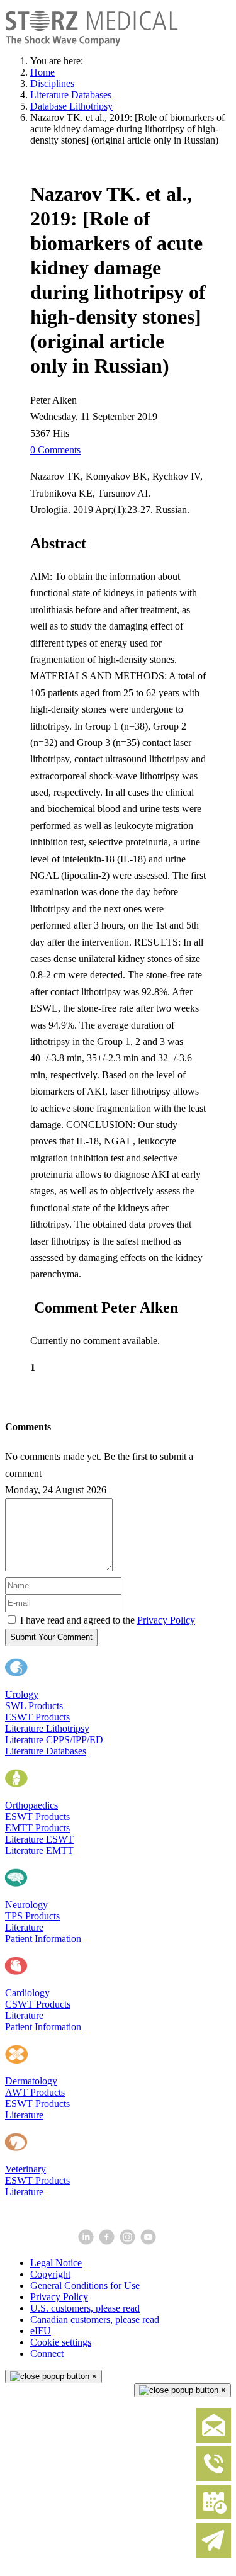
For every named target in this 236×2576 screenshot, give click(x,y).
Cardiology (27, 1993)
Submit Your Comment (51, 1637)
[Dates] (214, 2517)
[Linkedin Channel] (87, 2241)
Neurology (26, 1905)
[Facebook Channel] (108, 2241)
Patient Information (43, 1939)
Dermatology (31, 2081)
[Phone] (214, 2478)
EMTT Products (37, 1828)
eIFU (41, 2331)
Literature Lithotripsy (47, 1728)
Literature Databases (46, 1751)
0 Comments (55, 450)
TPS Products (32, 1916)
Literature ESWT (39, 1839)
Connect (47, 2353)
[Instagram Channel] (129, 2241)
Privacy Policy (166, 1620)
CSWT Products (38, 2004)
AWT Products (35, 2092)
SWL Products (34, 1706)
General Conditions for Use (85, 2285)
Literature (24, 1927)
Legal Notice (56, 2263)
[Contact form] (214, 2440)
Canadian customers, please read (95, 2319)
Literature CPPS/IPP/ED (54, 1740)
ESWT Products (37, 1717)
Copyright (50, 2274)
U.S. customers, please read (85, 2308)
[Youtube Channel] (149, 2241)
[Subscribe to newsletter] (214, 2555)
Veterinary (25, 2169)
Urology (22, 1694)
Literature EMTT (39, 1850)
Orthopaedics (31, 1805)
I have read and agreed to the (108, 1620)
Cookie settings (61, 2342)
